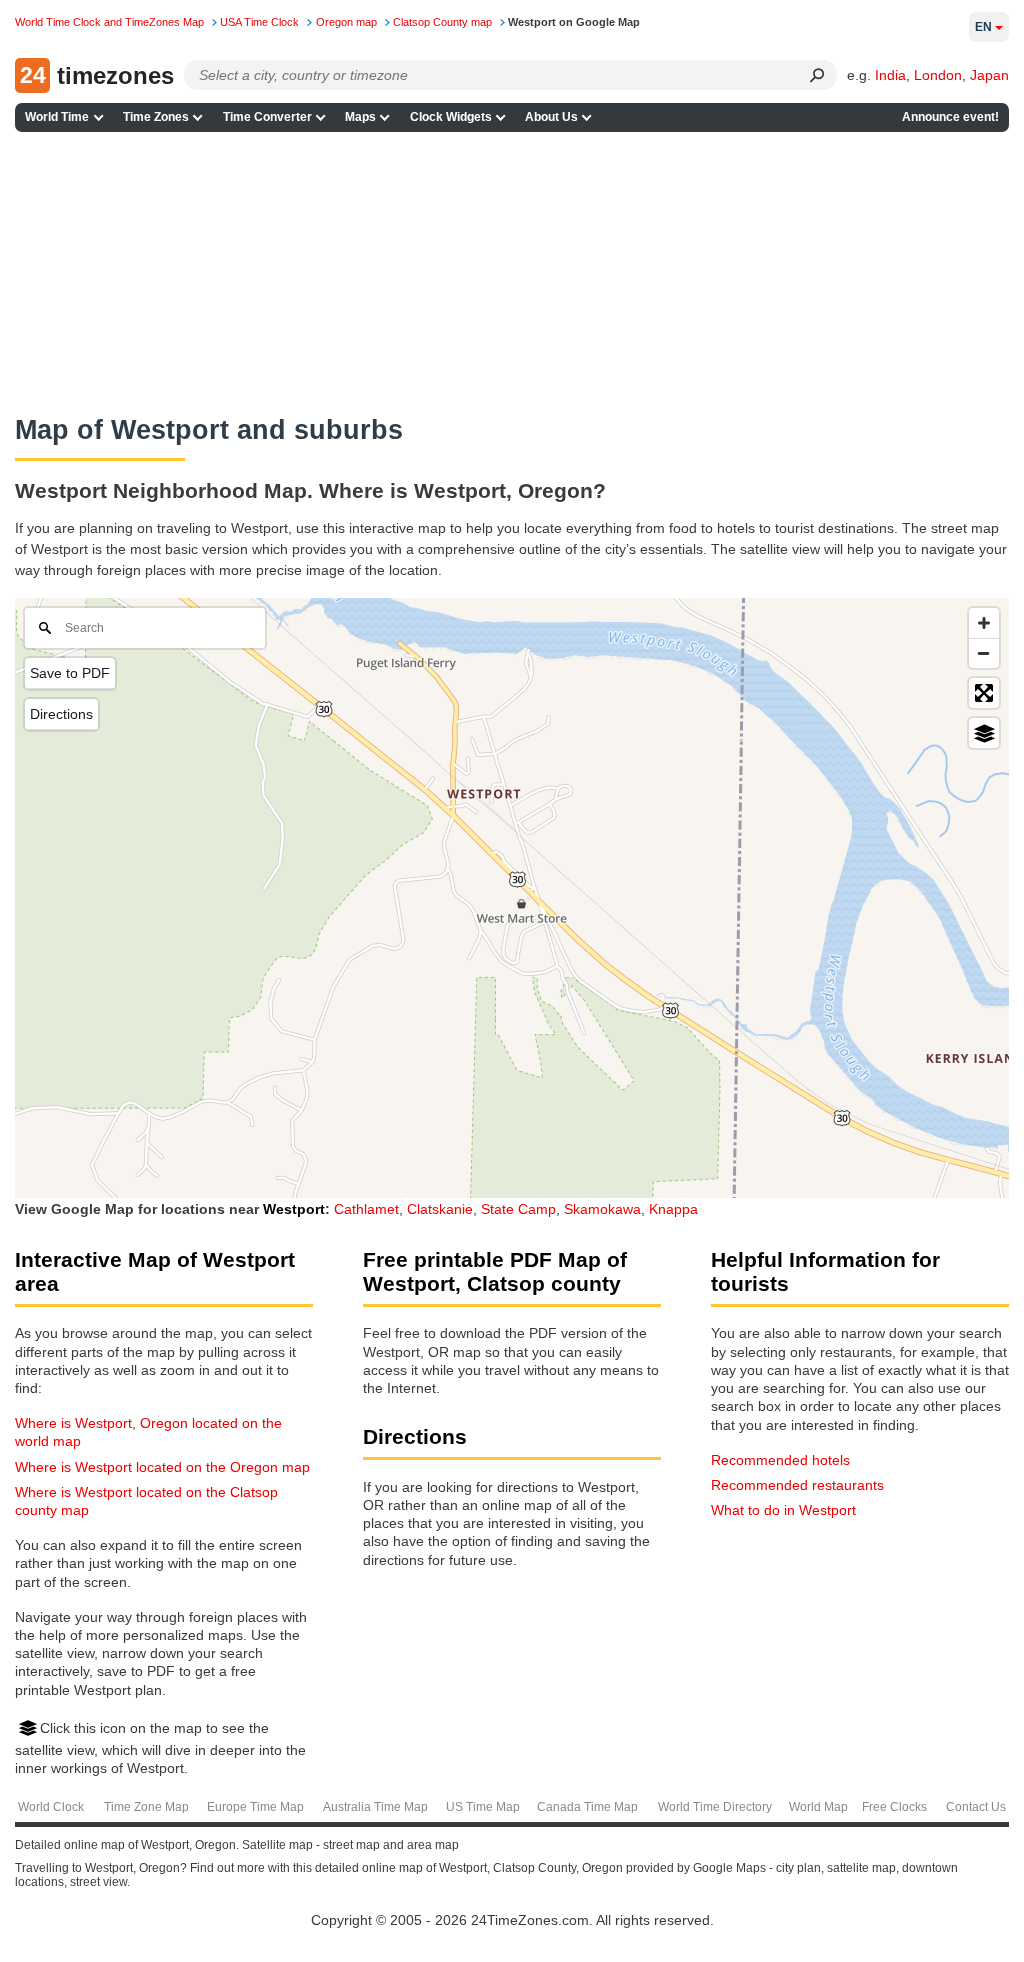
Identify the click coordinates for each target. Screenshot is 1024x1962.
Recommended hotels (780, 1460)
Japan (989, 75)
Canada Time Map (587, 1807)
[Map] (512, 898)
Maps (360, 117)
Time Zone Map (146, 1807)
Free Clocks (894, 1807)
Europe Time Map (255, 1807)
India (890, 75)
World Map (818, 1807)
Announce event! (950, 117)
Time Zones (156, 117)
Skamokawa (602, 1209)
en (983, 27)
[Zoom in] (984, 623)
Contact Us (976, 1807)
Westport (294, 1209)
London (938, 75)
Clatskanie (440, 1209)
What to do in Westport (783, 1510)
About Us (551, 117)
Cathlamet (366, 1209)
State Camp (518, 1209)
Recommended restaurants (797, 1485)
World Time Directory (715, 1807)
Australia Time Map (375, 1807)
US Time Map (483, 1807)
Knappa (673, 1209)
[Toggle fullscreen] (984, 693)
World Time (57, 117)
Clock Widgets (451, 117)
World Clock (51, 1807)
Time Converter (267, 117)
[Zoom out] (984, 653)
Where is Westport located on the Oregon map (162, 1467)
